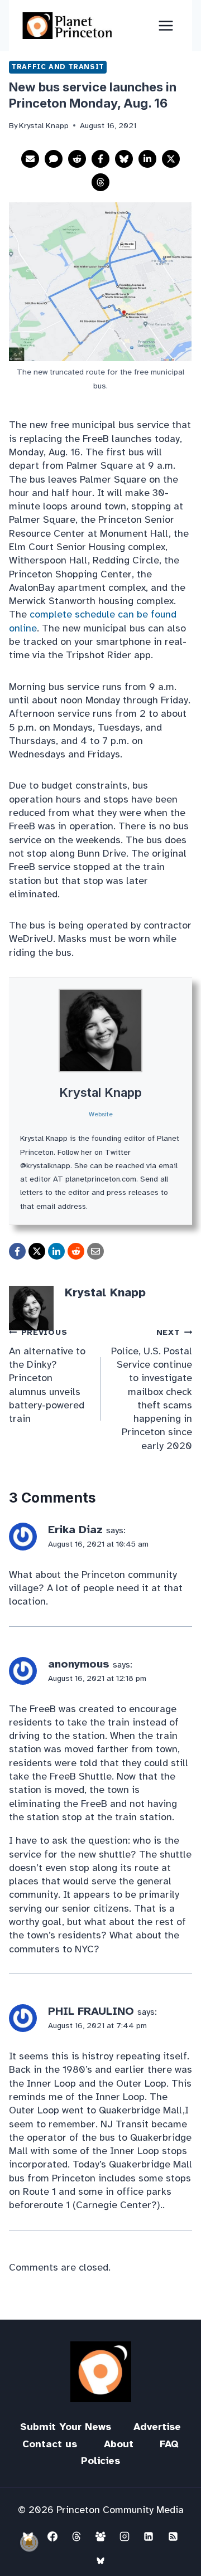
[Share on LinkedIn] (147, 159)
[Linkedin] (149, 2536)
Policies (100, 2461)
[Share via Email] (30, 159)
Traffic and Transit (58, 67)
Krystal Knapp (100, 1092)
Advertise (157, 2427)
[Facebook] (52, 2536)
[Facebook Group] (100, 2536)
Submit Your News (66, 2427)
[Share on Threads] (100, 182)
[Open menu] (166, 25)
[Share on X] (171, 159)
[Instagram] (125, 2536)
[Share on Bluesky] (124, 159)
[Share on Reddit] (77, 159)
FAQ (169, 2444)
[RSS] (173, 2536)
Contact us (50, 2444)
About (119, 2444)
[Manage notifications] (29, 2543)
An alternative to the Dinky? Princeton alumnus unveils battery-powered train (47, 1376)
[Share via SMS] (54, 159)
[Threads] (76, 2536)
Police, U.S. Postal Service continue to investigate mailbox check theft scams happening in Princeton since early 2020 (152, 1389)
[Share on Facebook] (100, 159)
